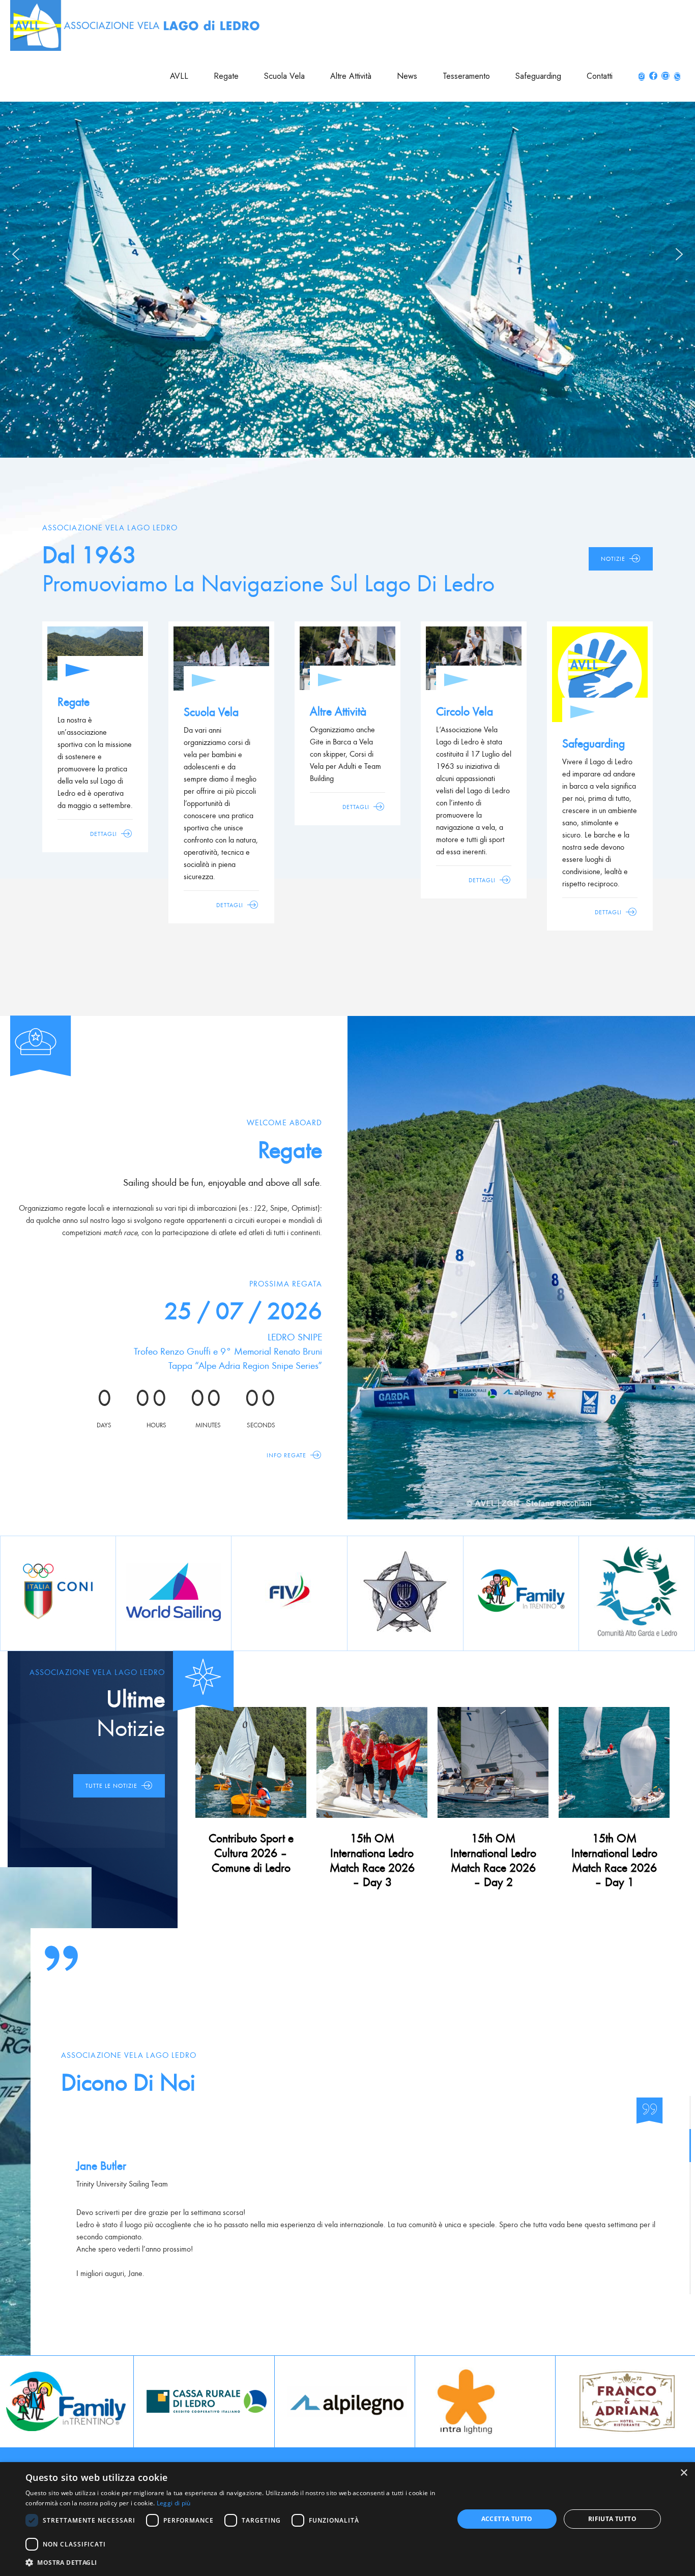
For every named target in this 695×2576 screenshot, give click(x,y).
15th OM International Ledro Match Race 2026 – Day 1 (614, 1860)
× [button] (684, 2473)
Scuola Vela (284, 76)
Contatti (600, 76)
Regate (226, 76)
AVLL (179, 76)
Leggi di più (174, 2503)
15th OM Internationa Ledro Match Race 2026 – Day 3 (372, 1860)
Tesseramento (466, 76)
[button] (16, 254)
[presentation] (8, 2401)
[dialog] (347, 2519)
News (407, 76)
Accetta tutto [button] (507, 2519)
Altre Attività (351, 76)
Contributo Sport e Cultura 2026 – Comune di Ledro (251, 1853)
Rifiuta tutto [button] (612, 2519)
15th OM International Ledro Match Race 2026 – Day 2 (493, 1860)
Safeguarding (538, 76)
